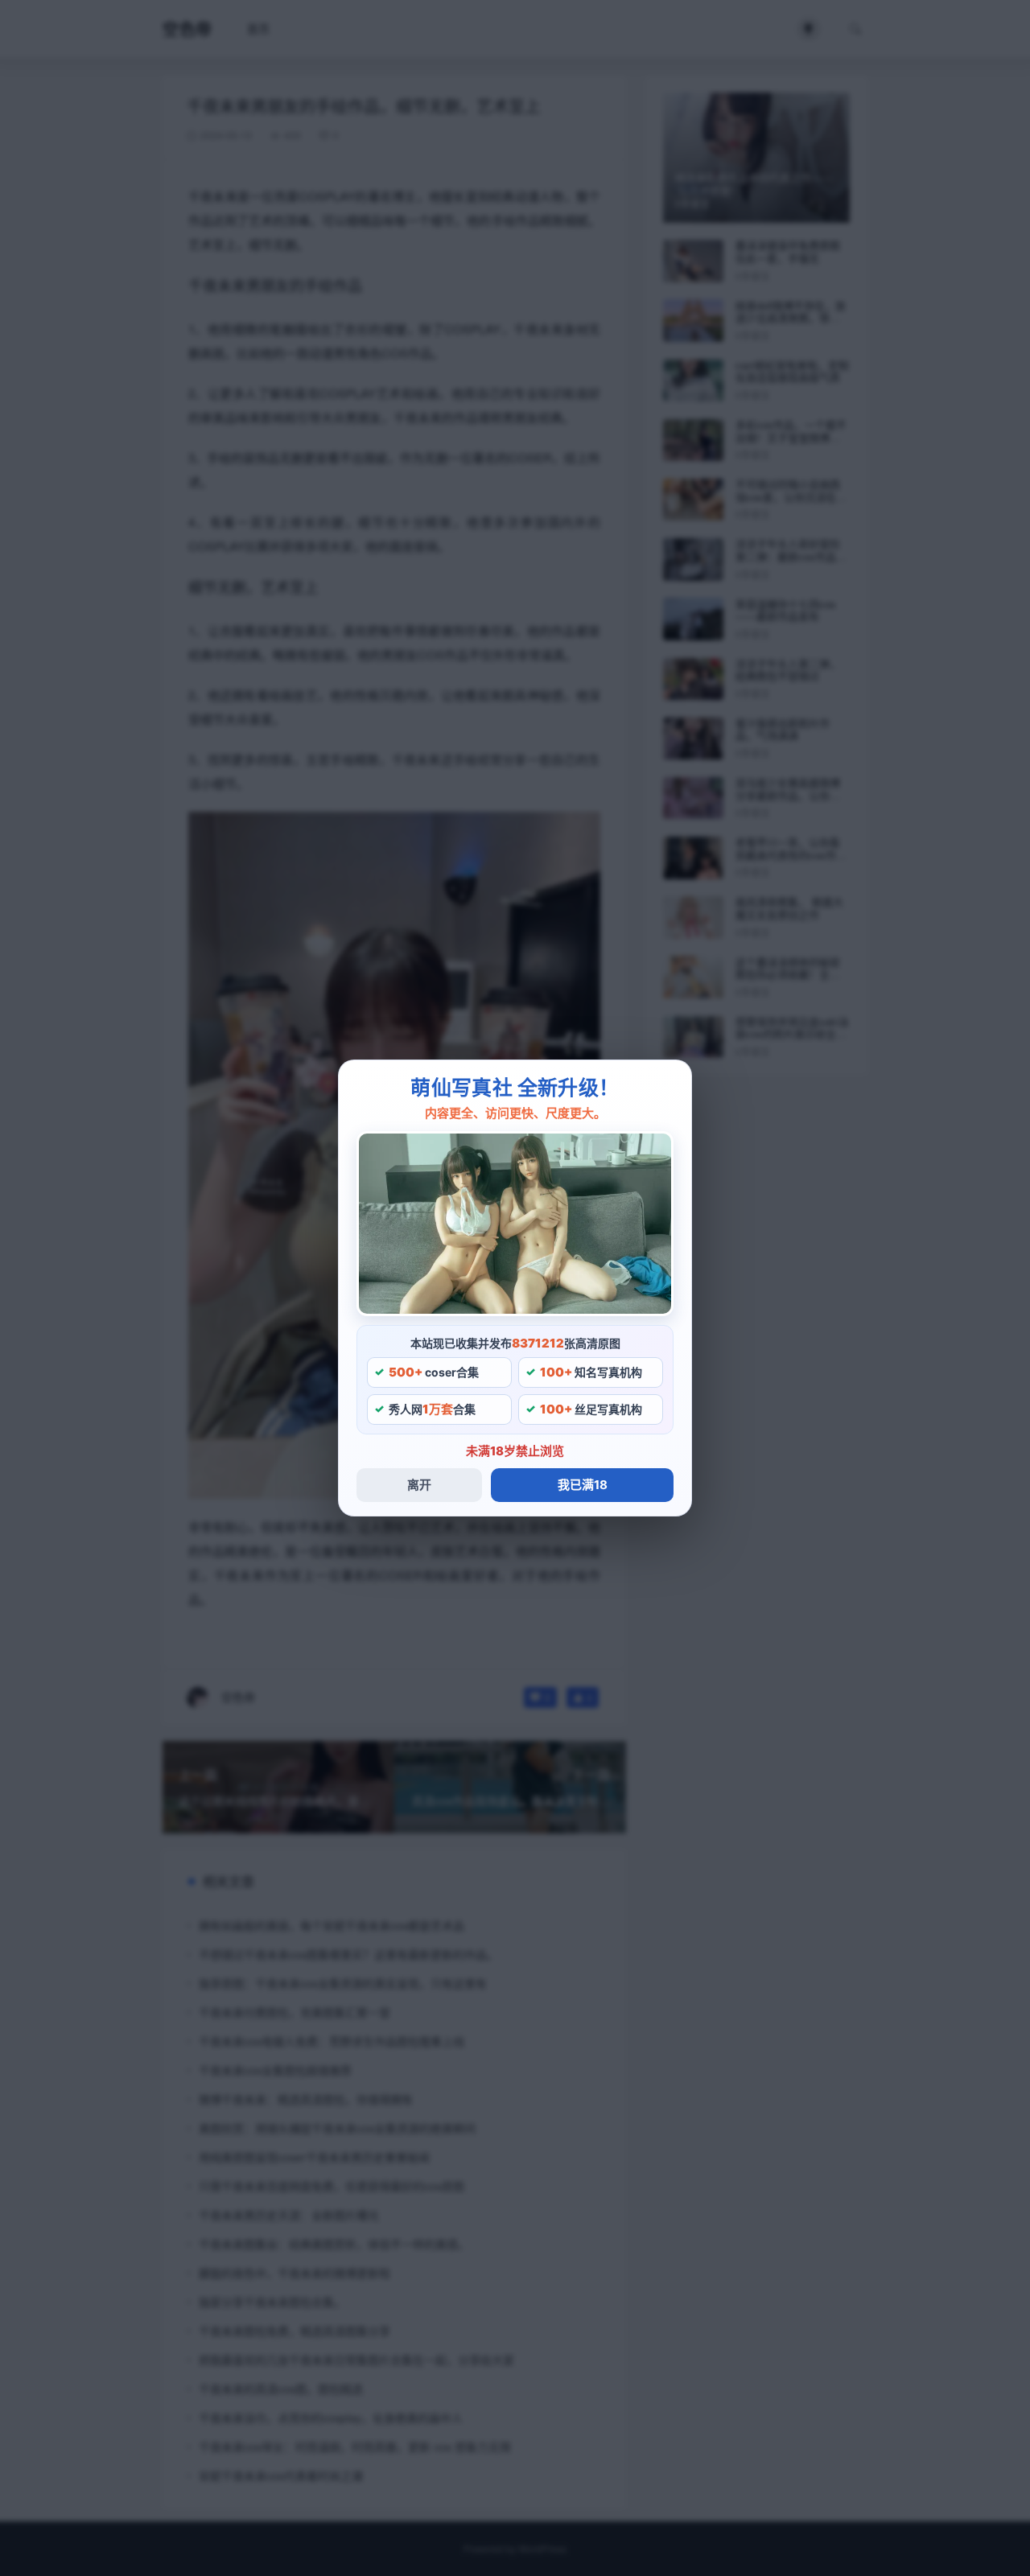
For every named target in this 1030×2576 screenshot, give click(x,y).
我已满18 (583, 1485)
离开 (419, 1485)
